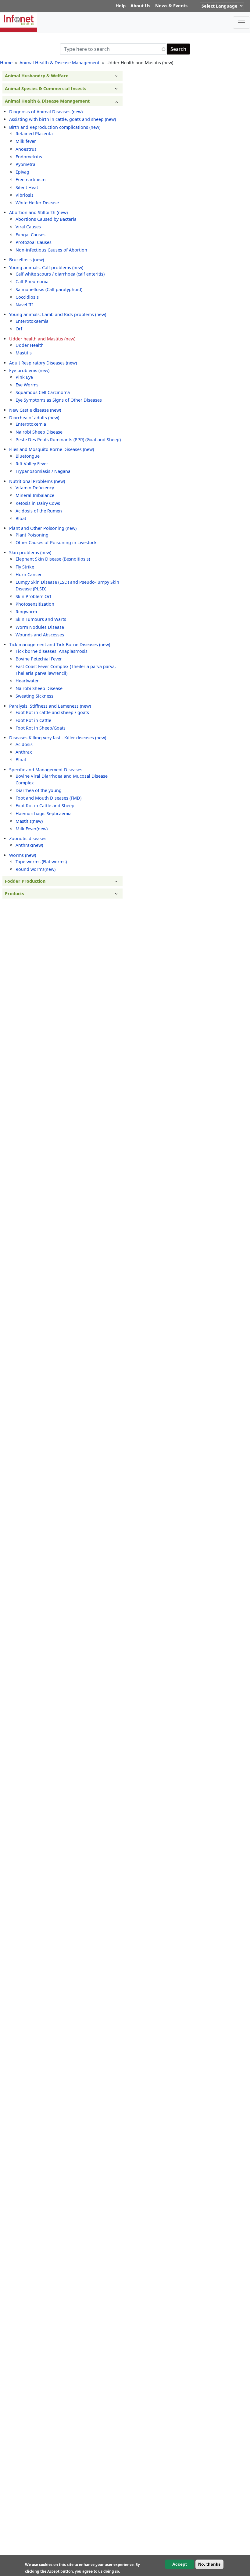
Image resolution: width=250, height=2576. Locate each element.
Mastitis (24, 353)
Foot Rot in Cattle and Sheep (45, 806)
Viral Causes (28, 227)
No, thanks (209, 2564)
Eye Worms (27, 385)
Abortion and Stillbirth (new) (38, 212)
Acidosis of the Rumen (39, 511)
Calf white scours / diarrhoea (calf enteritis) (60, 274)
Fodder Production (25, 881)
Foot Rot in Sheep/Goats (41, 728)
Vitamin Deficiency (35, 488)
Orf (19, 329)
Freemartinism (30, 179)
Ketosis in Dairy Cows (38, 503)
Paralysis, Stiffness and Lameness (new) (50, 706)
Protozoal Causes (34, 242)
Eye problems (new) (29, 370)
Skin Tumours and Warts (41, 619)
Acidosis (24, 744)
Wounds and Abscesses (40, 635)
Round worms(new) (36, 869)
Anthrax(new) (29, 845)
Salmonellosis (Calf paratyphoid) (49, 289)
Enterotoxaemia (32, 321)
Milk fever (26, 141)
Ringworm (26, 612)
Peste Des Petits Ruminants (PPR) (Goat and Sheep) (68, 440)
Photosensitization (35, 604)
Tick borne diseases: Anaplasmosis (52, 651)
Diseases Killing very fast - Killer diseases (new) (58, 738)
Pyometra (25, 164)
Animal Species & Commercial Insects (46, 88)
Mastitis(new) (29, 821)
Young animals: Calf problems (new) (46, 267)
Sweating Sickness (34, 696)
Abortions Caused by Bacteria (46, 219)
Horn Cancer (29, 574)
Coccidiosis (27, 297)
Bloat (21, 518)
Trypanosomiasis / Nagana (43, 471)
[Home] (21, 23)
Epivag (22, 172)
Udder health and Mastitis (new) (42, 339)
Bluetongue (28, 456)
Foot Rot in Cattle (33, 720)
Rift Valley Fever (32, 464)
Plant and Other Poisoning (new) (43, 528)
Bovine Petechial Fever (39, 659)
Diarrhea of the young (39, 790)
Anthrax (24, 752)
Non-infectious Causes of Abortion (51, 250)
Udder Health (30, 345)
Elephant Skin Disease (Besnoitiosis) (53, 559)
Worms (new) (23, 855)
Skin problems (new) (30, 553)
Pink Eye (24, 377)
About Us (140, 6)
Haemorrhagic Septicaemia (44, 813)
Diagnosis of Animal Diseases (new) (46, 112)
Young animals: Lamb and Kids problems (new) (58, 314)
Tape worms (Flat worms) (41, 862)
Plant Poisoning (32, 535)
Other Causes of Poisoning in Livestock (56, 542)
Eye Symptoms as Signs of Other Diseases (59, 400)
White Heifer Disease (37, 203)
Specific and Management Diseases (46, 770)
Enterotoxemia (31, 424)
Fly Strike (25, 567)
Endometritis (29, 157)
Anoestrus (26, 149)
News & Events (171, 6)
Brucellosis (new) (27, 260)
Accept (180, 2564)
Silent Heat (27, 187)
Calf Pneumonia (32, 282)
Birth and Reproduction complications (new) (55, 127)
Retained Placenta (34, 134)
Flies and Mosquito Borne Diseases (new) (52, 449)
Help (121, 6)
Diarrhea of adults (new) (34, 418)
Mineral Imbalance (35, 495)
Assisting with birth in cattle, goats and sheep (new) (62, 119)
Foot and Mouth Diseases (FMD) (48, 798)
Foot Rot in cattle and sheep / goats (52, 712)
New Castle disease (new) (35, 410)
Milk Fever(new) (32, 829)
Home (6, 63)
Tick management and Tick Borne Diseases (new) (60, 644)
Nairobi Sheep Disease (39, 432)
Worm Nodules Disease (40, 627)
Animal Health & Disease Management (59, 63)
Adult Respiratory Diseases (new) (43, 363)
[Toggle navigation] (241, 23)
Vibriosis (25, 195)
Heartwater (27, 681)
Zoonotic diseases (28, 838)
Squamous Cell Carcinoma (43, 392)
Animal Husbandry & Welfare (37, 76)
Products (14, 894)
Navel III (24, 305)
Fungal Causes (30, 235)
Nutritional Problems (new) (37, 481)
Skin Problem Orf (33, 596)
